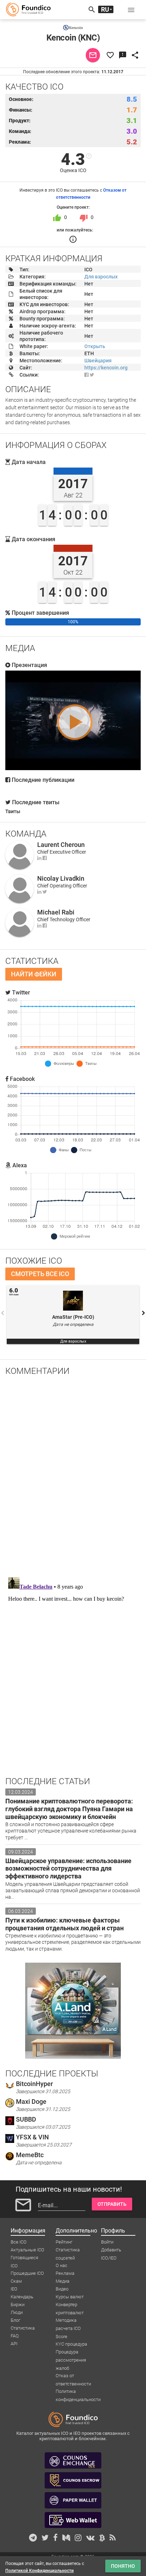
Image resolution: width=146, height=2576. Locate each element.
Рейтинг (64, 2242)
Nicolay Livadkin (61, 878)
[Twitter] (45, 892)
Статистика (23, 2328)
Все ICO (19, 2242)
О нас (61, 2265)
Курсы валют (70, 2297)
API (14, 2344)
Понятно (123, 2566)
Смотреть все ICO (40, 1274)
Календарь (22, 2297)
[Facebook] (86, 375)
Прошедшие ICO (27, 2273)
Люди (17, 2312)
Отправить (112, 2204)
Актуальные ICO (27, 2250)
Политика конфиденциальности (78, 2392)
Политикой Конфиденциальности (40, 2571)
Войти (107, 2242)
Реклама (65, 2273)
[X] (92, 375)
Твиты (13, 811)
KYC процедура (71, 2344)
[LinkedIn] (39, 858)
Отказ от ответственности (73, 2376)
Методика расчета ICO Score (68, 2321)
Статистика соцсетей (68, 2250)
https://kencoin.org (106, 368)
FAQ (15, 2336)
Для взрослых (101, 277)
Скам (16, 2281)
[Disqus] (73, 1474)
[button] (131, 10)
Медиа (63, 2281)
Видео (62, 2289)
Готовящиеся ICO (24, 2258)
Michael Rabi (56, 912)
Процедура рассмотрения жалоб (71, 2352)
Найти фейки (34, 974)
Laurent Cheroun (61, 845)
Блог (15, 2320)
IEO (14, 2289)
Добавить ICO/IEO (111, 2250)
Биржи (18, 2305)
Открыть (95, 346)
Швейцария (98, 361)
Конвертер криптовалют (70, 2305)
